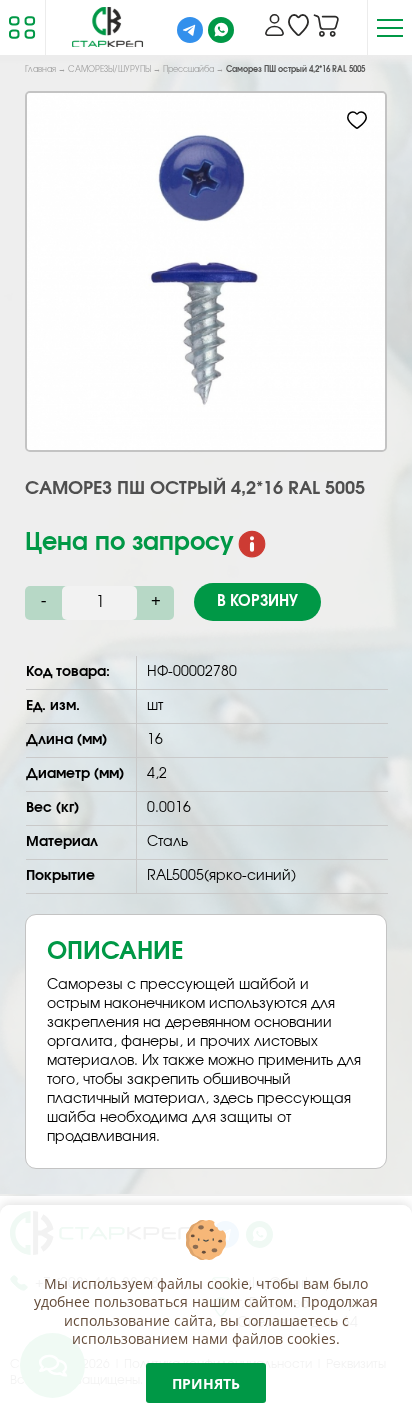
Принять (206, 1383)
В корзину (257, 601)
